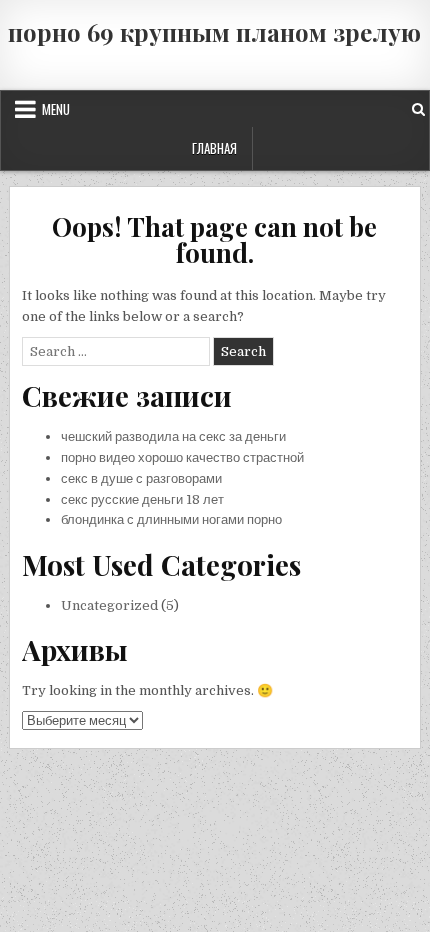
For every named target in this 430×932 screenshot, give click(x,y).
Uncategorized (109, 605)
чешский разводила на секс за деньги (173, 436)
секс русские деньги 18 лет (142, 499)
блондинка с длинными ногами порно (171, 519)
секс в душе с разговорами (141, 478)
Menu (56, 109)
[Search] (418, 109)
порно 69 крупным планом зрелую (214, 32)
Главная (214, 148)
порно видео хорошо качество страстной (182, 457)
